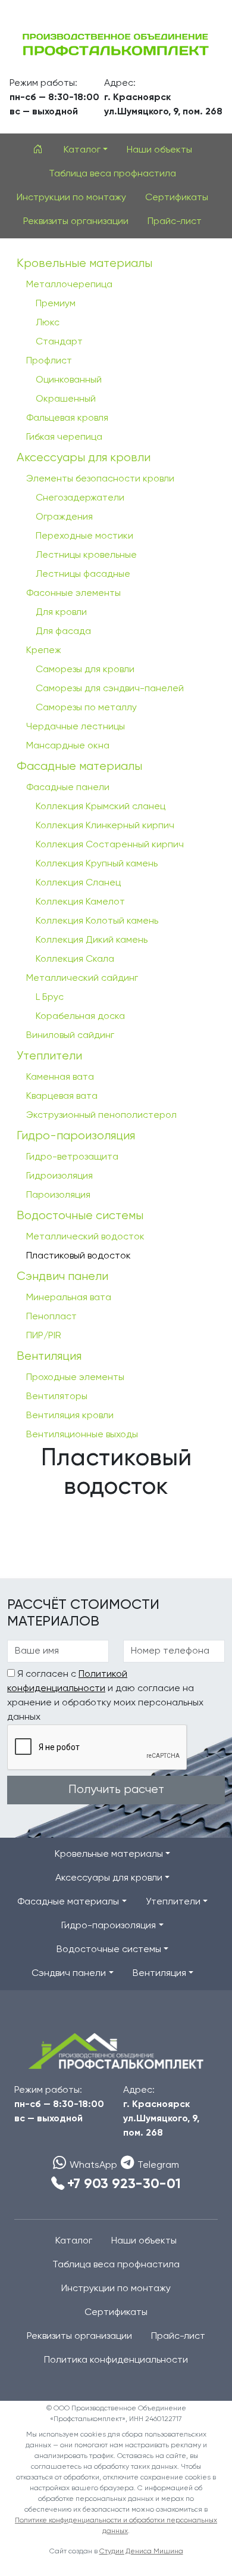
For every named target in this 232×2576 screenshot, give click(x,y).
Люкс (48, 323)
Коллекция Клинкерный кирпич (105, 826)
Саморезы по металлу (86, 708)
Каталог (74, 2241)
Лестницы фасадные (83, 574)
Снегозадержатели (80, 498)
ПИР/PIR (44, 1336)
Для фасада (63, 632)
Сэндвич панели (62, 1277)
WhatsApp (93, 2165)
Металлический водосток (85, 1237)
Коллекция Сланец (78, 883)
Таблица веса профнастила (112, 174)
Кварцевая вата (62, 1096)
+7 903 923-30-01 (124, 2184)
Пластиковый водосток (79, 1256)
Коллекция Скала (75, 959)
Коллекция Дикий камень (92, 940)
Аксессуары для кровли (84, 458)
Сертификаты (177, 198)
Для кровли (61, 613)
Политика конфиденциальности (116, 2360)
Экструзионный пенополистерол (101, 1115)
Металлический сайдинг (82, 978)
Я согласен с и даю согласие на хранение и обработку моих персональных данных (105, 1696)
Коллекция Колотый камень (97, 921)
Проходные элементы (75, 1378)
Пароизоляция (58, 1195)
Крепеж (44, 651)
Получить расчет (116, 1790)
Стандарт (59, 342)
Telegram (158, 2165)
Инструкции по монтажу (71, 198)
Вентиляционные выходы (82, 1435)
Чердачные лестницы (76, 727)
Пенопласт (51, 1317)
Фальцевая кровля (67, 418)
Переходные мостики (84, 536)
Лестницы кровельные (86, 555)
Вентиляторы (57, 1397)
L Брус (50, 998)
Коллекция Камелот (80, 902)
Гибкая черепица (64, 437)
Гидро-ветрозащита (72, 1157)
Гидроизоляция (59, 1176)
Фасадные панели (68, 788)
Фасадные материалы (79, 767)
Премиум (56, 304)
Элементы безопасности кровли (100, 479)
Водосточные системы (80, 1216)
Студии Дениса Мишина (141, 2552)
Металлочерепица (69, 285)
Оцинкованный (69, 380)
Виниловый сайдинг (70, 1036)
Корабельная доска (80, 1017)
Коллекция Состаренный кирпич (110, 845)
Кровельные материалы (84, 264)
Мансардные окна (68, 746)
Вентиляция (49, 1357)
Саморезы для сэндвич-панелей (110, 689)
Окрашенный (66, 399)
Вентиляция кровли (70, 1416)
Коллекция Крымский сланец (101, 807)
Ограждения (64, 517)
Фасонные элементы (73, 593)
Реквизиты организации (76, 222)
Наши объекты (159, 150)
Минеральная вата (69, 1298)
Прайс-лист (175, 222)
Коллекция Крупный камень (97, 864)
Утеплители (49, 1056)
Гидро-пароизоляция (76, 1136)
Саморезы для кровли (85, 670)
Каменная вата (60, 1077)
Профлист (49, 361)
